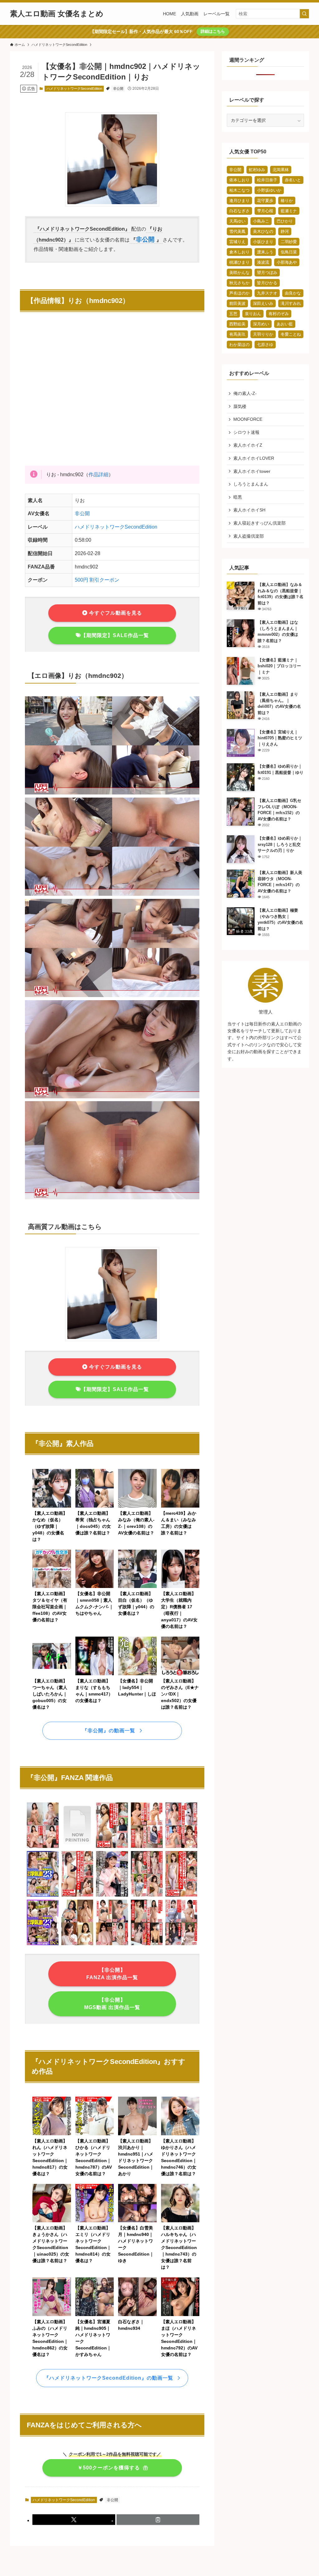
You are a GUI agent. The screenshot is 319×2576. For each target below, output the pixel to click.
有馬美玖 (237, 334)
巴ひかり (285, 221)
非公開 (118, 89)
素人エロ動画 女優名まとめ (57, 14)
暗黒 (238, 497)
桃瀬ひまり (239, 262)
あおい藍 (285, 324)
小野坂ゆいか (269, 190)
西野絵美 (237, 324)
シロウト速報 (246, 432)
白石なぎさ (239, 211)
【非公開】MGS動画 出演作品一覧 (112, 2004)
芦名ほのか (239, 293)
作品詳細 (98, 475)
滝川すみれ (291, 303)
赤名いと (293, 180)
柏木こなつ (239, 190)
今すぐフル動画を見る (115, 613)
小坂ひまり (263, 242)
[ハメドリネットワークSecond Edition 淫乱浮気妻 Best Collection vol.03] (43, 1944)
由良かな (293, 293)
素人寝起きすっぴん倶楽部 (259, 523)
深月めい (261, 324)
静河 (285, 231)
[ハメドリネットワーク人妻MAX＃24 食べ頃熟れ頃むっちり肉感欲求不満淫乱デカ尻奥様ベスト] (77, 1895)
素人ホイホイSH (249, 510)
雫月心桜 (265, 211)
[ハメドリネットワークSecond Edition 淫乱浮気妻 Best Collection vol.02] (43, 1895)
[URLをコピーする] (158, 2520)
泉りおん (253, 314)
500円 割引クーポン (97, 580)
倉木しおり (239, 252)
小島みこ (261, 221)
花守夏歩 (265, 201)
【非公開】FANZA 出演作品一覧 (112, 1974)
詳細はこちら (213, 31)
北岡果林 (281, 170)
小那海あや (287, 262)
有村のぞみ (279, 314)
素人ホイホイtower (252, 471)
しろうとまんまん (251, 484)
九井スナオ (267, 293)
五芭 (233, 314)
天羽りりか (263, 334)
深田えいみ (263, 303)
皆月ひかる (267, 283)
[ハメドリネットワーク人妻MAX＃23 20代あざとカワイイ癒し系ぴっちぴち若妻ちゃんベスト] (181, 1895)
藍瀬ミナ (289, 211)
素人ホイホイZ (248, 445)
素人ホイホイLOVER (254, 458)
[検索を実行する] (304, 14)
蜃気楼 (240, 406)
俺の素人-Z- (245, 393)
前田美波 (237, 303)
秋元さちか (239, 283)
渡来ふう (265, 252)
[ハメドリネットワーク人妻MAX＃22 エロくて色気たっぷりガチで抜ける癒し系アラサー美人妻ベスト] (112, 1847)
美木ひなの (263, 231)
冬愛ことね (291, 334)
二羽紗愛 (289, 242)
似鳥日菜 (289, 252)
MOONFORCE (248, 419)
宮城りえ (237, 242)
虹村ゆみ (257, 170)
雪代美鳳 (237, 231)
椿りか (287, 201)
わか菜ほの (239, 345)
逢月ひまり (239, 201)
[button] (74, 2520)
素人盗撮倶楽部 (249, 536)
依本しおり (239, 180)
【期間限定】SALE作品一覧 (115, 635)
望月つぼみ (267, 273)
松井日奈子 (267, 180)
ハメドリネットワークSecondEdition (74, 89)
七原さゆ (265, 345)
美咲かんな (239, 273)
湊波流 (263, 262)
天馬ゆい (237, 221)
